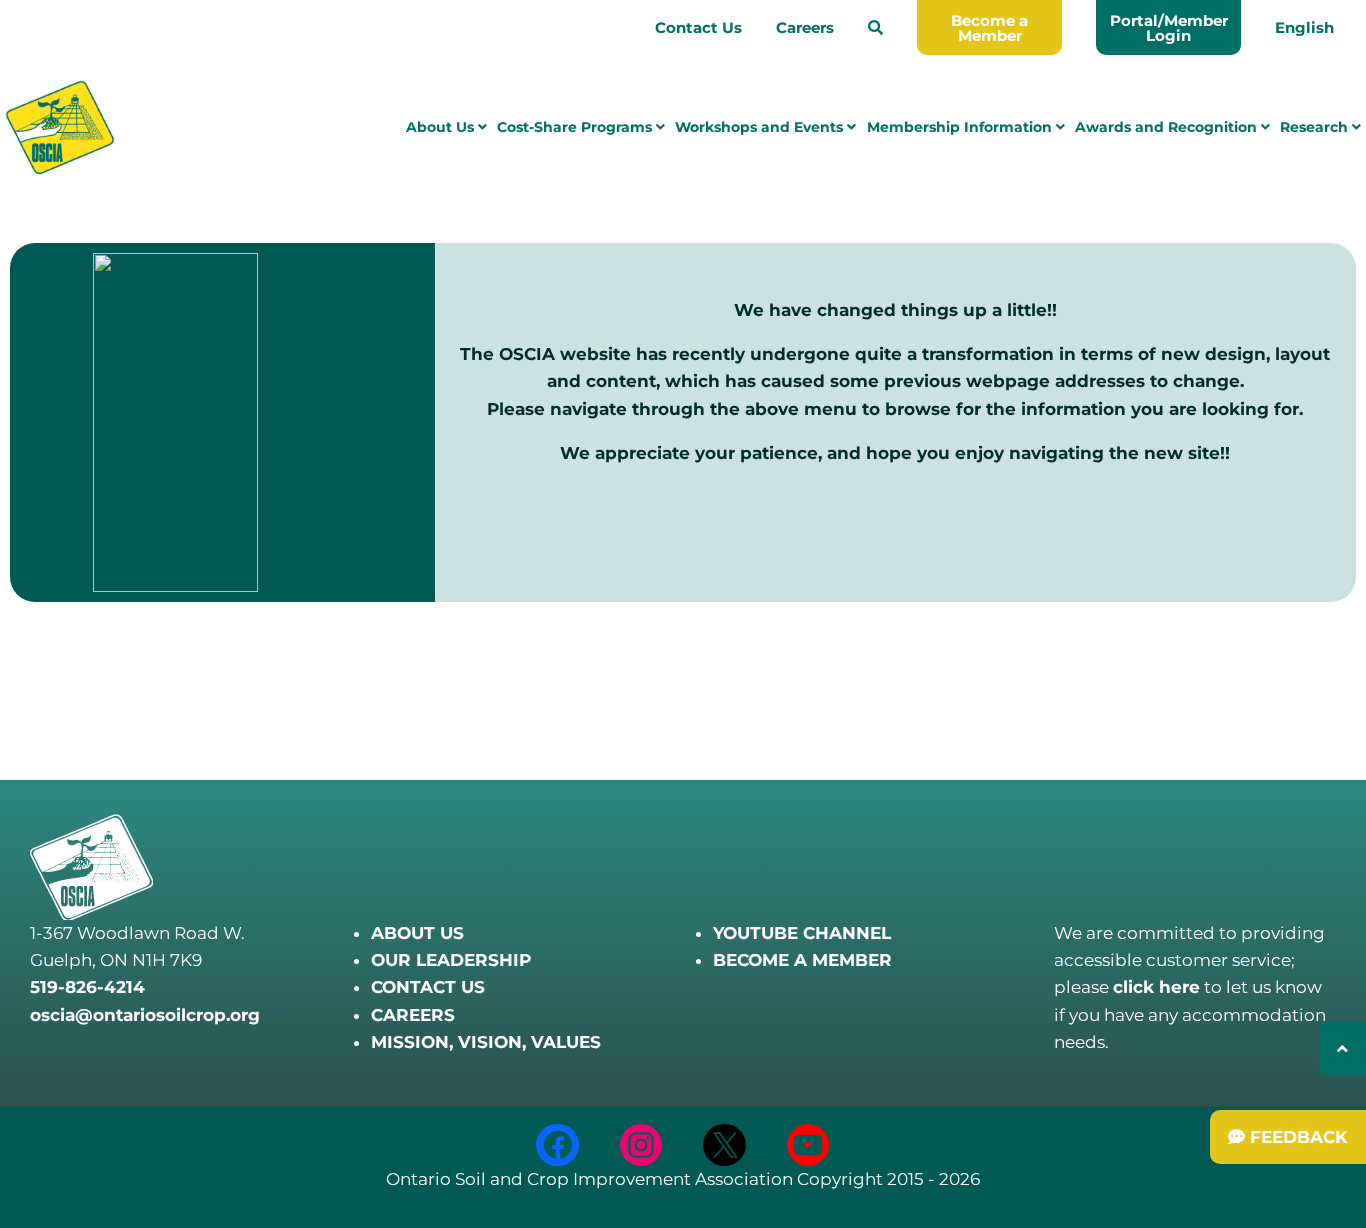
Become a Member (989, 28)
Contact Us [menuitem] (698, 27)
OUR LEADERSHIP (451, 960)
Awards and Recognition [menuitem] (1168, 127)
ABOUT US (417, 933)
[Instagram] (641, 1145)
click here (1156, 987)
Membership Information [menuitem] (961, 127)
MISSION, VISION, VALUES (486, 1042)
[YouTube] (808, 1145)
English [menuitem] (1304, 27)
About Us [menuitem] (442, 127)
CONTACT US (428, 987)
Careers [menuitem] (805, 27)
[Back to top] (1342, 1049)
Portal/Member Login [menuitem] (1169, 28)
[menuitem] (875, 27)
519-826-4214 (87, 987)
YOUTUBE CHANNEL (802, 933)
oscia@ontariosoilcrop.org (145, 1015)
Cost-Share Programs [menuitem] (576, 127)
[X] (724, 1145)
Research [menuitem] (1316, 127)
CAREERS (413, 1015)
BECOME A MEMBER (802, 960)
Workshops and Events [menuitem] (761, 127)
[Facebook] (557, 1145)
